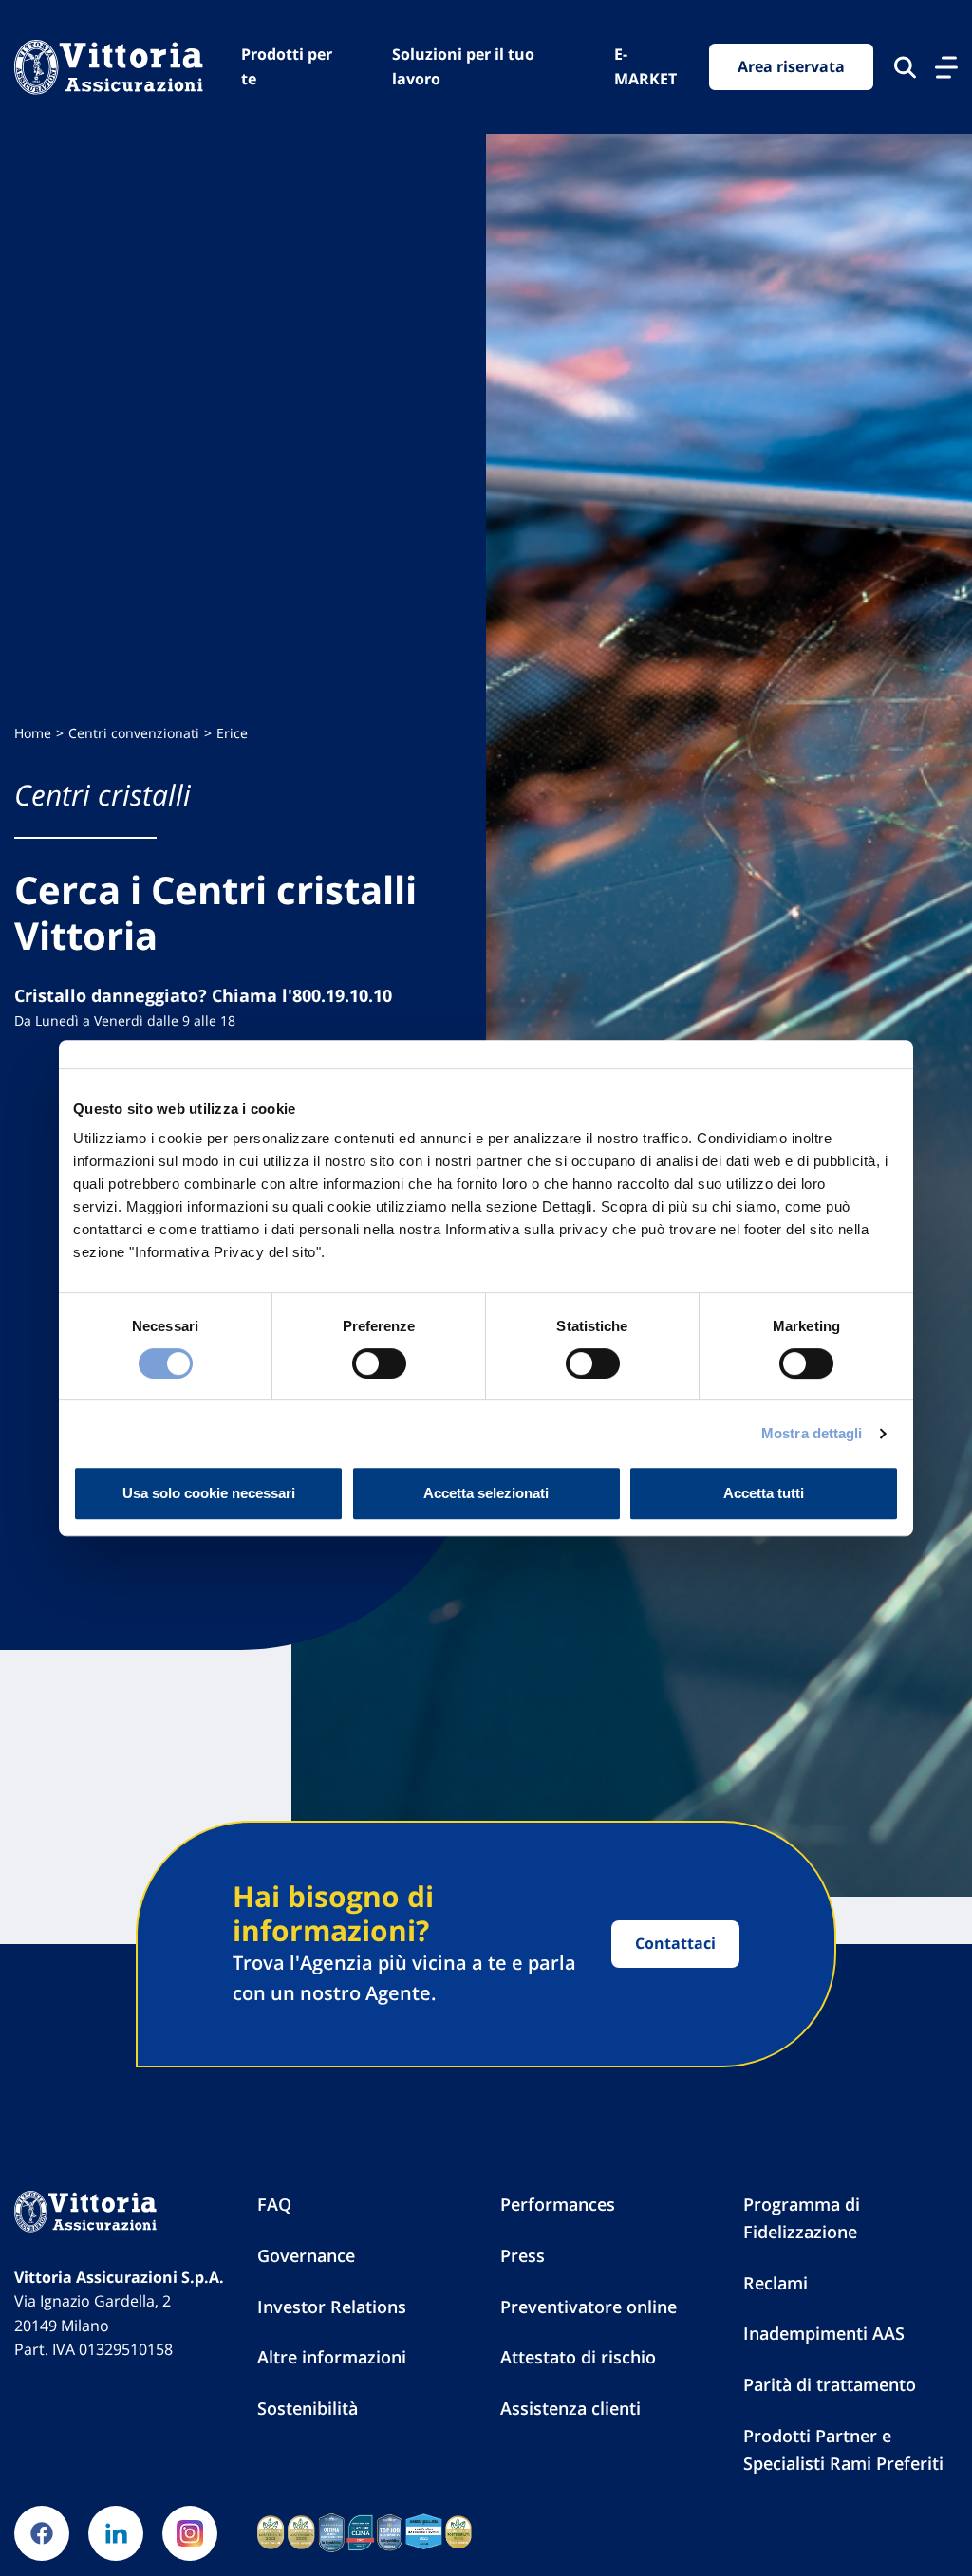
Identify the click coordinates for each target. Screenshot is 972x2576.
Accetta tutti (764, 1493)
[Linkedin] (116, 2533)
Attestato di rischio (578, 2357)
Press (523, 2255)
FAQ (274, 2204)
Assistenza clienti (570, 2408)
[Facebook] (42, 2533)
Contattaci (675, 1943)
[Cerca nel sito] (905, 67)
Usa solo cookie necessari (209, 1493)
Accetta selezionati (486, 1493)
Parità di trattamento (830, 2384)
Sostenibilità (308, 2408)
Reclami (776, 2283)
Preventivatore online (589, 2307)
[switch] (379, 1363)
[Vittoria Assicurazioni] (109, 66)
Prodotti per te (287, 66)
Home (33, 733)
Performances (558, 2204)
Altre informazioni (332, 2357)
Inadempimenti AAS (824, 2333)
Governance (306, 2255)
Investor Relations (332, 2307)
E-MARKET (645, 66)
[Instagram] (190, 2533)
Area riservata (791, 66)
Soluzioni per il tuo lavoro (463, 66)
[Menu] (946, 67)
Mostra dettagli (812, 1433)
